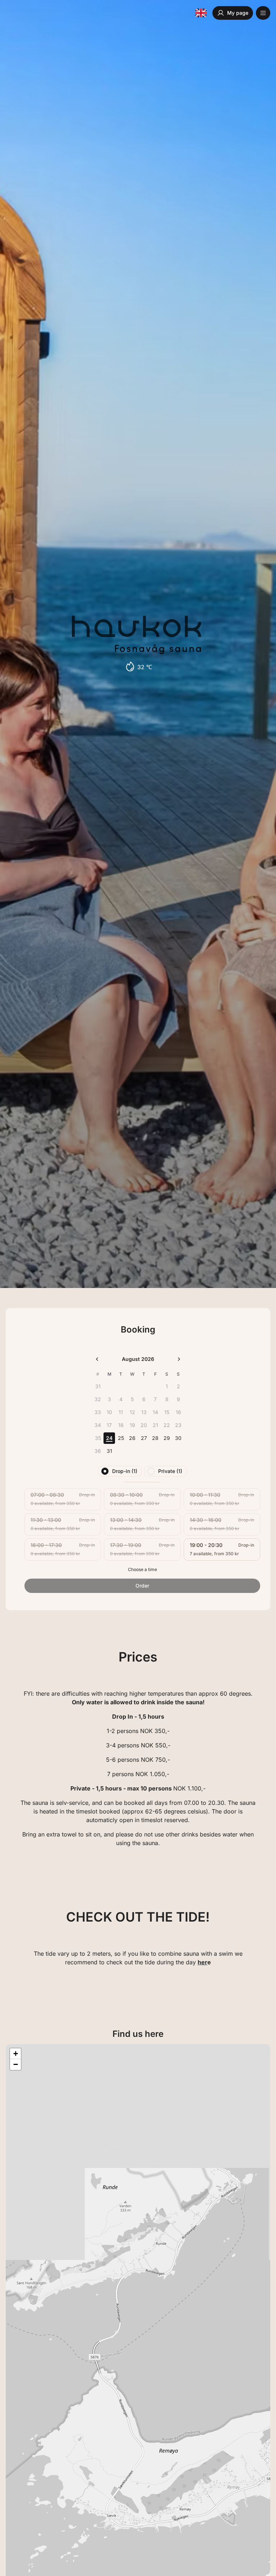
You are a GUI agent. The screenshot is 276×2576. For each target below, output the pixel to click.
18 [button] (121, 1425)
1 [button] (167, 1386)
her (203, 1962)
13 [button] (144, 1412)
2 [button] (178, 1386)
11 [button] (121, 1412)
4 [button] (121, 1399)
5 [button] (132, 1399)
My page (238, 13)
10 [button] (109, 1412)
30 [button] (178, 1438)
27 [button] (144, 1438)
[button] (15, 2054)
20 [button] (144, 1425)
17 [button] (109, 1425)
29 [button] (167, 1438)
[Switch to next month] (179, 1359)
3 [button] (109, 1399)
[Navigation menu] (263, 13)
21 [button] (155, 1425)
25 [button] (121, 1438)
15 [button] (167, 1412)
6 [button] (144, 1399)
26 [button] (132, 1438)
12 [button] (132, 1412)
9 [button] (178, 1399)
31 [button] (109, 1451)
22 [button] (167, 1425)
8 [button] (167, 1399)
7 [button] (155, 1399)
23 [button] (178, 1425)
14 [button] (155, 1412)
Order (142, 1586)
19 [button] (132, 1425)
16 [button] (178, 1412)
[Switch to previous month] (97, 1359)
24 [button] (109, 1438)
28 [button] (155, 1438)
